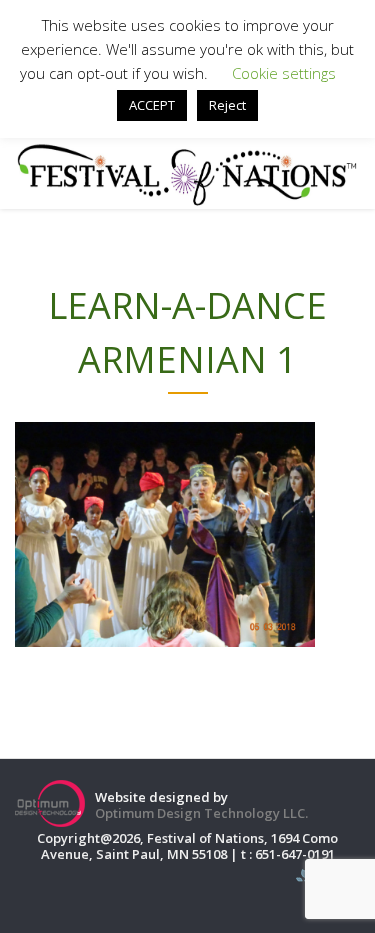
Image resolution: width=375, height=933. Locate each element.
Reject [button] (227, 105)
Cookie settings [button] (284, 73)
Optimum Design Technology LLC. (201, 813)
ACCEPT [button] (152, 105)
